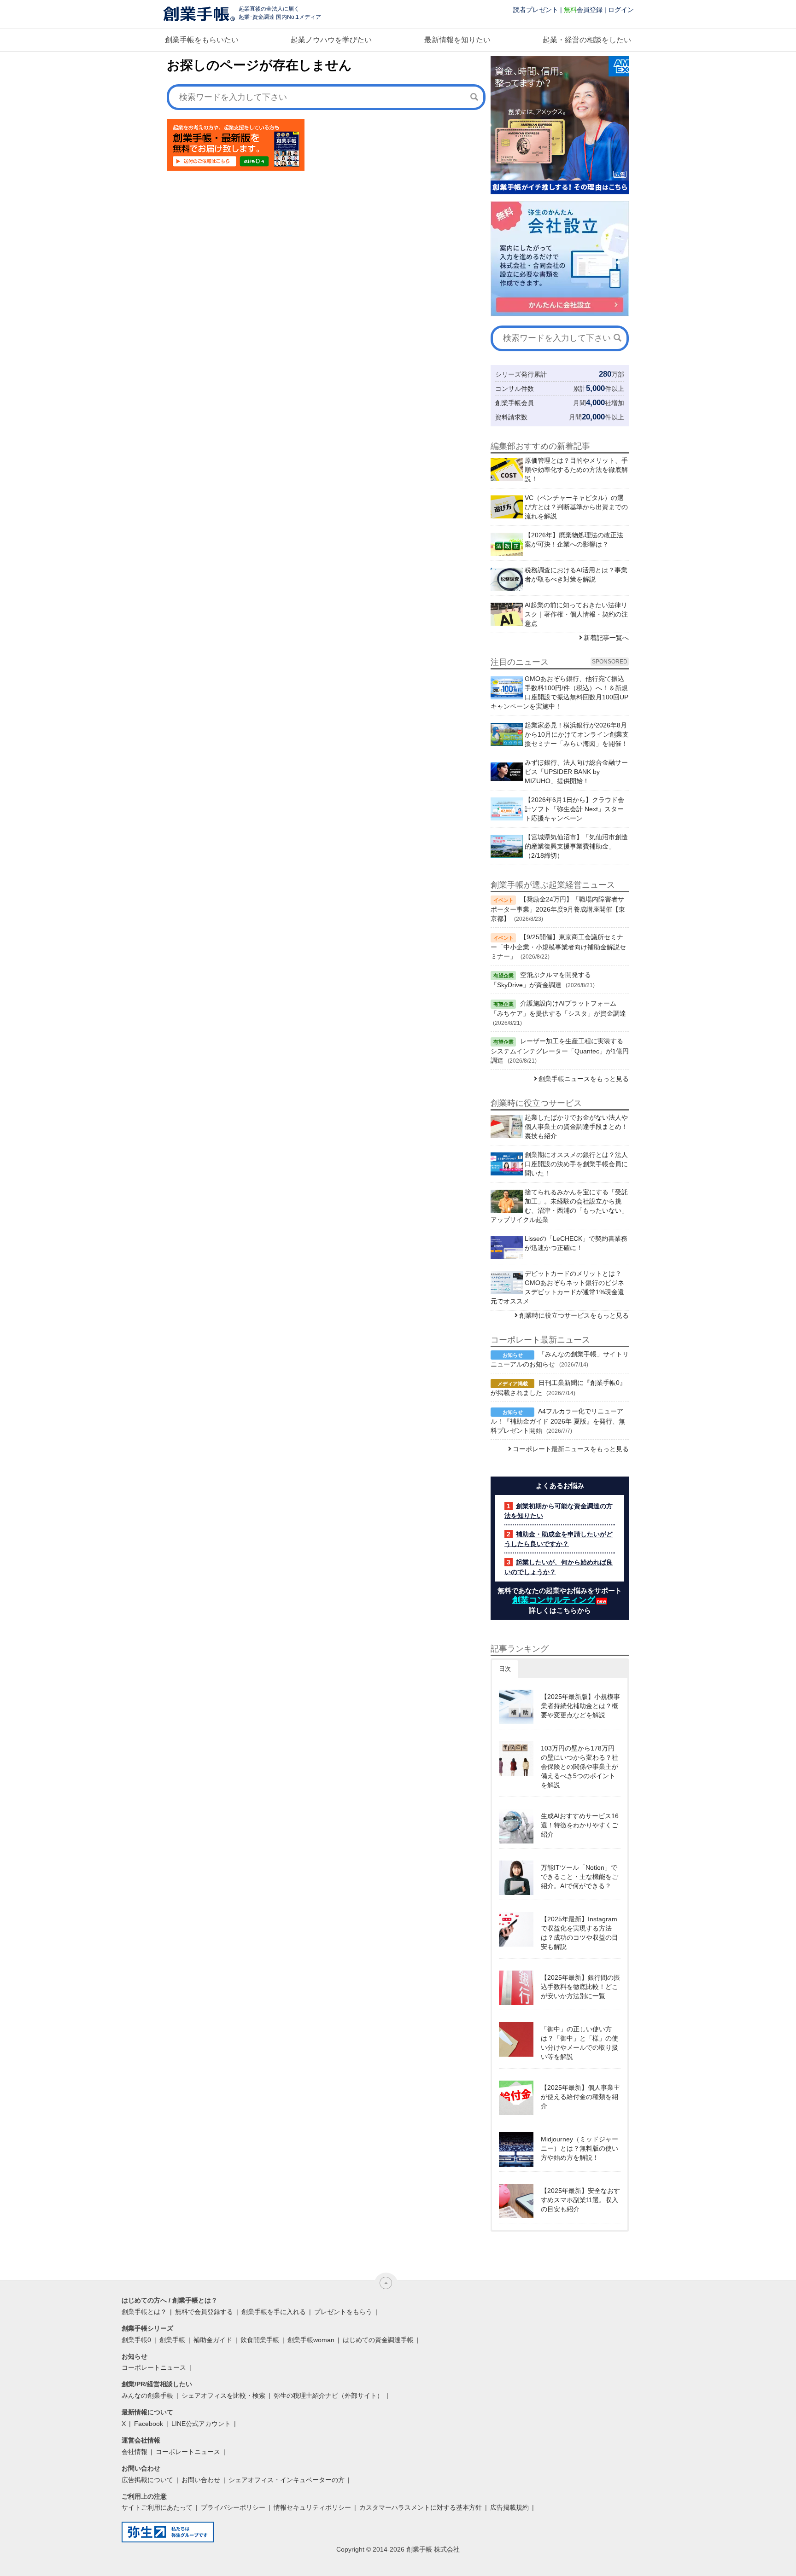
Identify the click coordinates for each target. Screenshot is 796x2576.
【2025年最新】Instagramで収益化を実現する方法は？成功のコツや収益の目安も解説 (579, 1933)
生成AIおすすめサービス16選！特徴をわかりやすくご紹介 (580, 1825)
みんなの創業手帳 (147, 2396)
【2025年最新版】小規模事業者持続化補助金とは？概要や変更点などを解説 (580, 1706)
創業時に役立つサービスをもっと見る (574, 1315)
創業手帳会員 (515, 403)
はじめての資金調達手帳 (378, 2340)
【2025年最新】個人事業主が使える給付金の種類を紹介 (580, 2097)
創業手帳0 (136, 2340)
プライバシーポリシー (233, 2507)
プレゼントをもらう (343, 2312)
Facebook (149, 2424)
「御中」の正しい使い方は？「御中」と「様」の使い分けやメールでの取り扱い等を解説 (579, 2043)
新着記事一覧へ (606, 638)
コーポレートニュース (154, 2367)
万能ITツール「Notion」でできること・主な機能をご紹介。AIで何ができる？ (579, 1877)
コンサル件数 (515, 389)
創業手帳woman (311, 2340)
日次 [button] (505, 1669)
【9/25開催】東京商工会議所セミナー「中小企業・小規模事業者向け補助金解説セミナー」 (558, 947)
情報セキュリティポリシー (312, 2507)
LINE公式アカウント (201, 2424)
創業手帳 (172, 2340)
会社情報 (135, 2452)
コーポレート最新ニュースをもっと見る (571, 1449)
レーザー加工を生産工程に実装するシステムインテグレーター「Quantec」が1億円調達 (560, 1051)
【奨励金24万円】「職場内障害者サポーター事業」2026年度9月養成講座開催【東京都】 (558, 909)
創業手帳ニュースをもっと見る (584, 1079)
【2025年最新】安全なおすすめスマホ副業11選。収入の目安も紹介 (580, 2200)
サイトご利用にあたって (157, 2507)
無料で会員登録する (204, 2312)
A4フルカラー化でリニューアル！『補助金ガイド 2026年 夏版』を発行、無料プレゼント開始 (558, 1421)
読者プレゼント (536, 10)
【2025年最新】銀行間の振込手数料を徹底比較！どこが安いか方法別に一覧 (580, 1987)
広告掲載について (147, 2480)
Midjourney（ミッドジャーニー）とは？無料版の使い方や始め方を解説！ (579, 2148)
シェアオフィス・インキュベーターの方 (287, 2480)
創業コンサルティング (554, 1600)
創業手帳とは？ (144, 2312)
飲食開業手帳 (260, 2340)
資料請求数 (511, 417)
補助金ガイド (213, 2340)
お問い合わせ (201, 2480)
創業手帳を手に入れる (274, 2312)
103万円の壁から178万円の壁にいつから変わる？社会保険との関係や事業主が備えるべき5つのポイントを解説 (579, 1767)
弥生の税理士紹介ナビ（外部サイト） (328, 2396)
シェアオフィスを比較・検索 (223, 2396)
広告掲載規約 (509, 2507)
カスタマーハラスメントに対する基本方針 (421, 2507)
